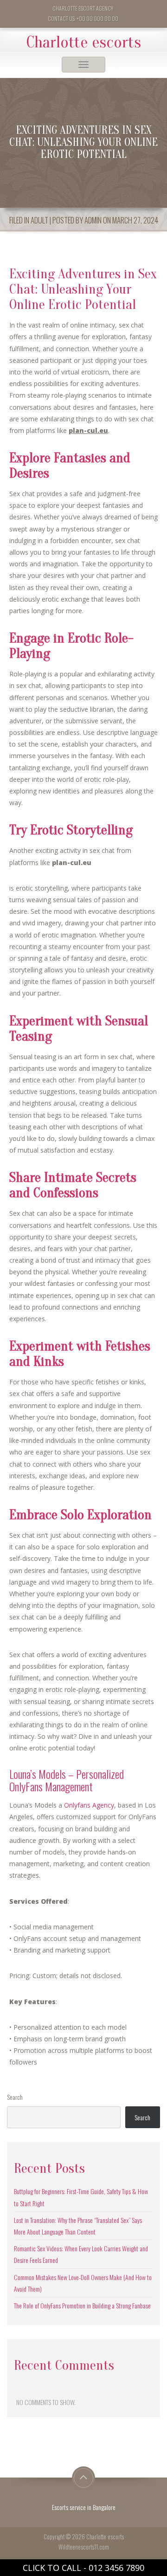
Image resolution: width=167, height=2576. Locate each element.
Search (15, 2097)
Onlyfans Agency (89, 1805)
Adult (39, 220)
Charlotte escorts (84, 42)
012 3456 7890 (116, 2568)
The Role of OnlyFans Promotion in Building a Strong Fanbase (82, 2305)
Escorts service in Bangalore (84, 2507)
